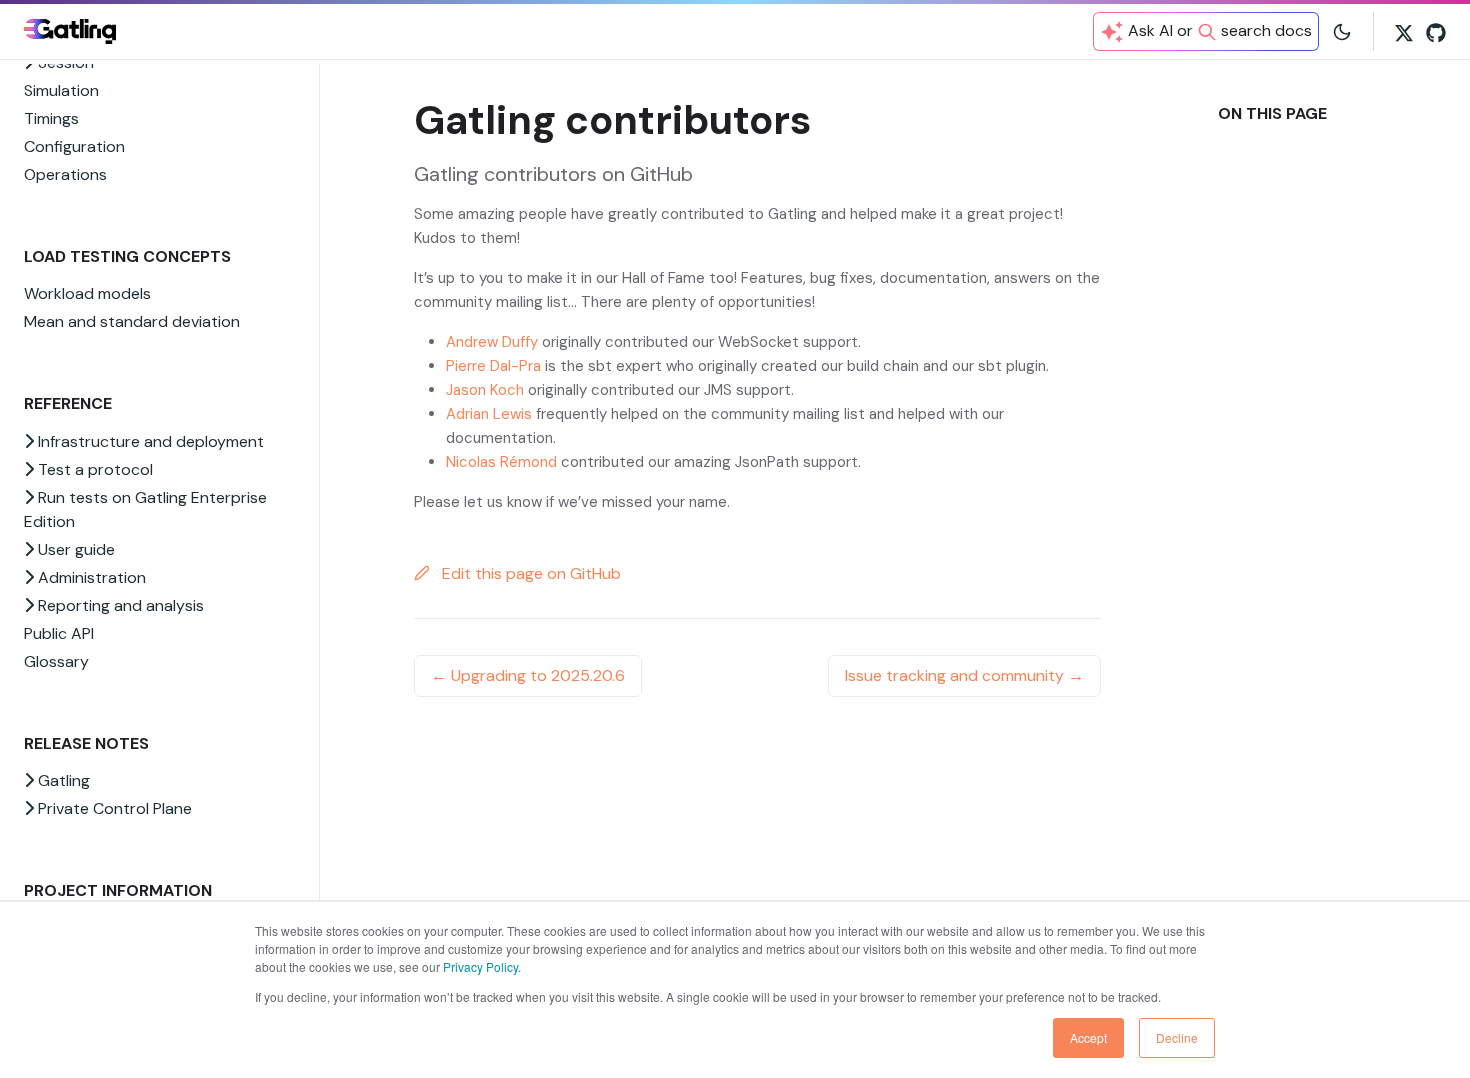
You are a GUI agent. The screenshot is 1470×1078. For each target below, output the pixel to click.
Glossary (56, 661)
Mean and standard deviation (132, 321)
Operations (65, 174)
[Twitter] (1404, 31)
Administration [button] (90, 577)
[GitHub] (1436, 31)
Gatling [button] (62, 780)
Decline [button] (1177, 1037)
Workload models (87, 293)
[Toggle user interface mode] (1342, 31)
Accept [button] (1088, 1037)
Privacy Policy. (482, 966)
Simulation (61, 90)
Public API (59, 633)
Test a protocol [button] (93, 469)
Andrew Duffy (492, 342)
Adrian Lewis (489, 414)
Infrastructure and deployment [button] (149, 441)
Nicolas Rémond (501, 462)
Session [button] (64, 62)
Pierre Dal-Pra (493, 366)
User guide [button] (74, 549)
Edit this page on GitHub (529, 573)
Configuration (74, 146)
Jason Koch (485, 390)
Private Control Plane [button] (113, 808)
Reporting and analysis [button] (119, 605)
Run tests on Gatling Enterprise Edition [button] (145, 509)
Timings (51, 118)
